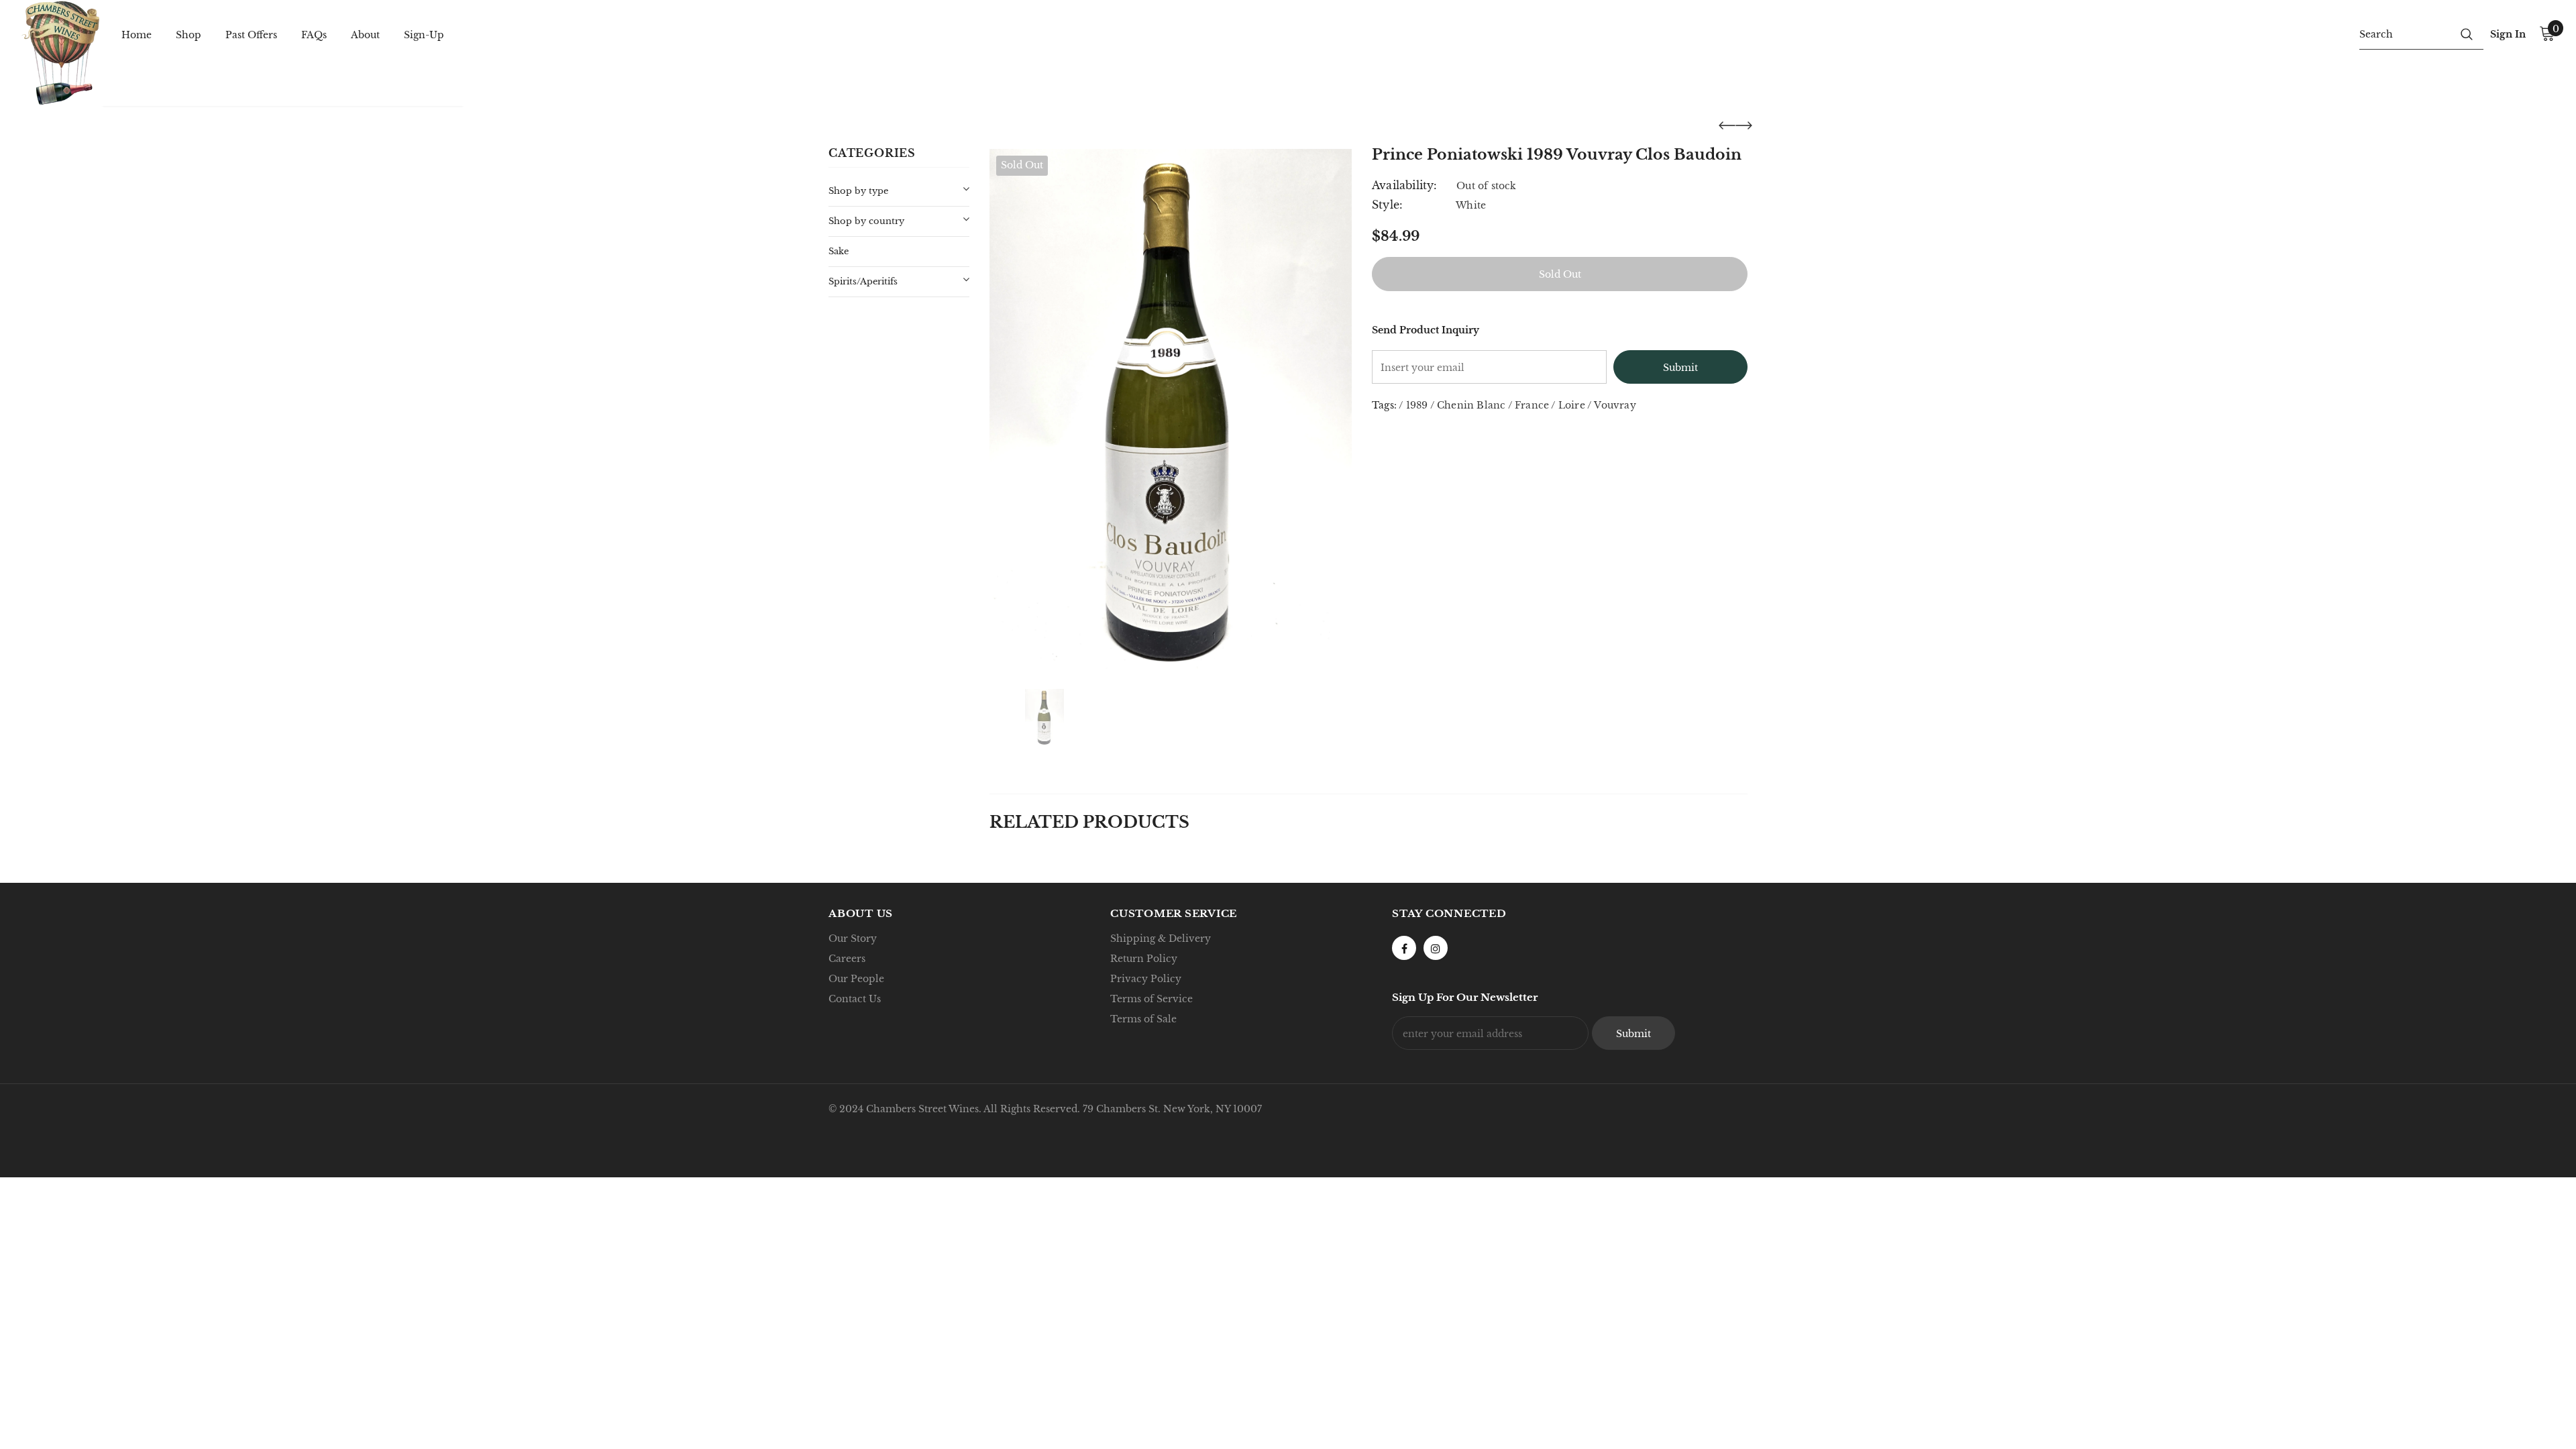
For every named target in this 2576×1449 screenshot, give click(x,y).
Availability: (1405, 185)
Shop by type (858, 191)
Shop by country (866, 221)
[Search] (2467, 34)
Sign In (2508, 34)
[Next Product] (1744, 125)
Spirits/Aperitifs (863, 281)
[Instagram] (1436, 948)
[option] (1171, 409)
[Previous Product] (1727, 125)
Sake (839, 251)
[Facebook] (1404, 948)
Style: (1387, 205)
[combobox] (2405, 34)
